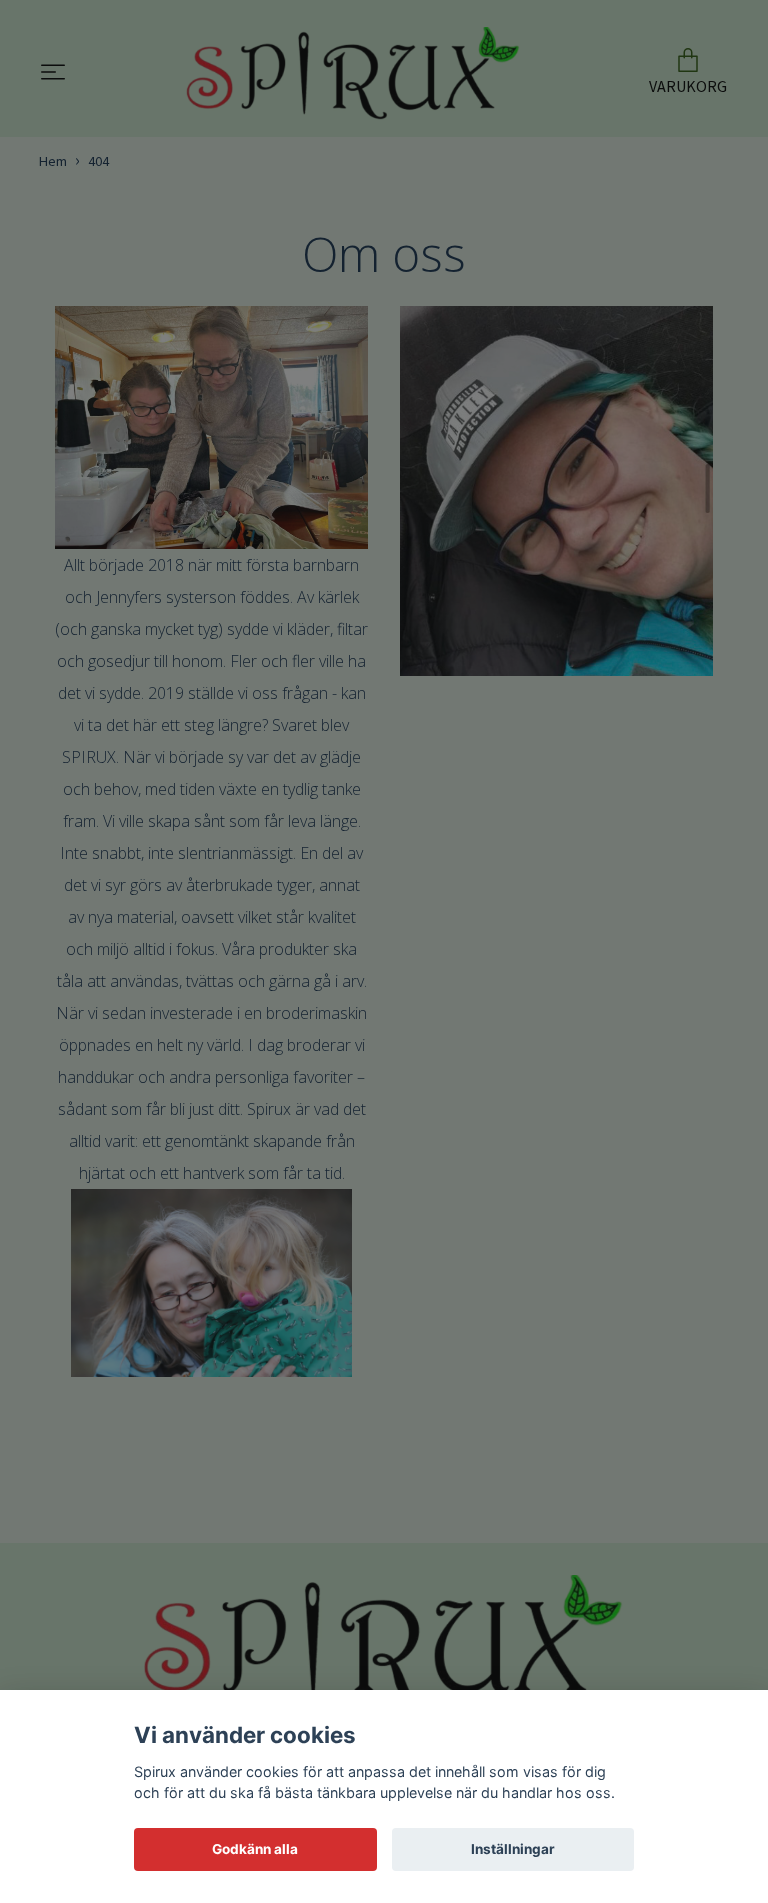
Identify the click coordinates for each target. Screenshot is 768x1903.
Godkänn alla (255, 1849)
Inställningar (513, 1849)
